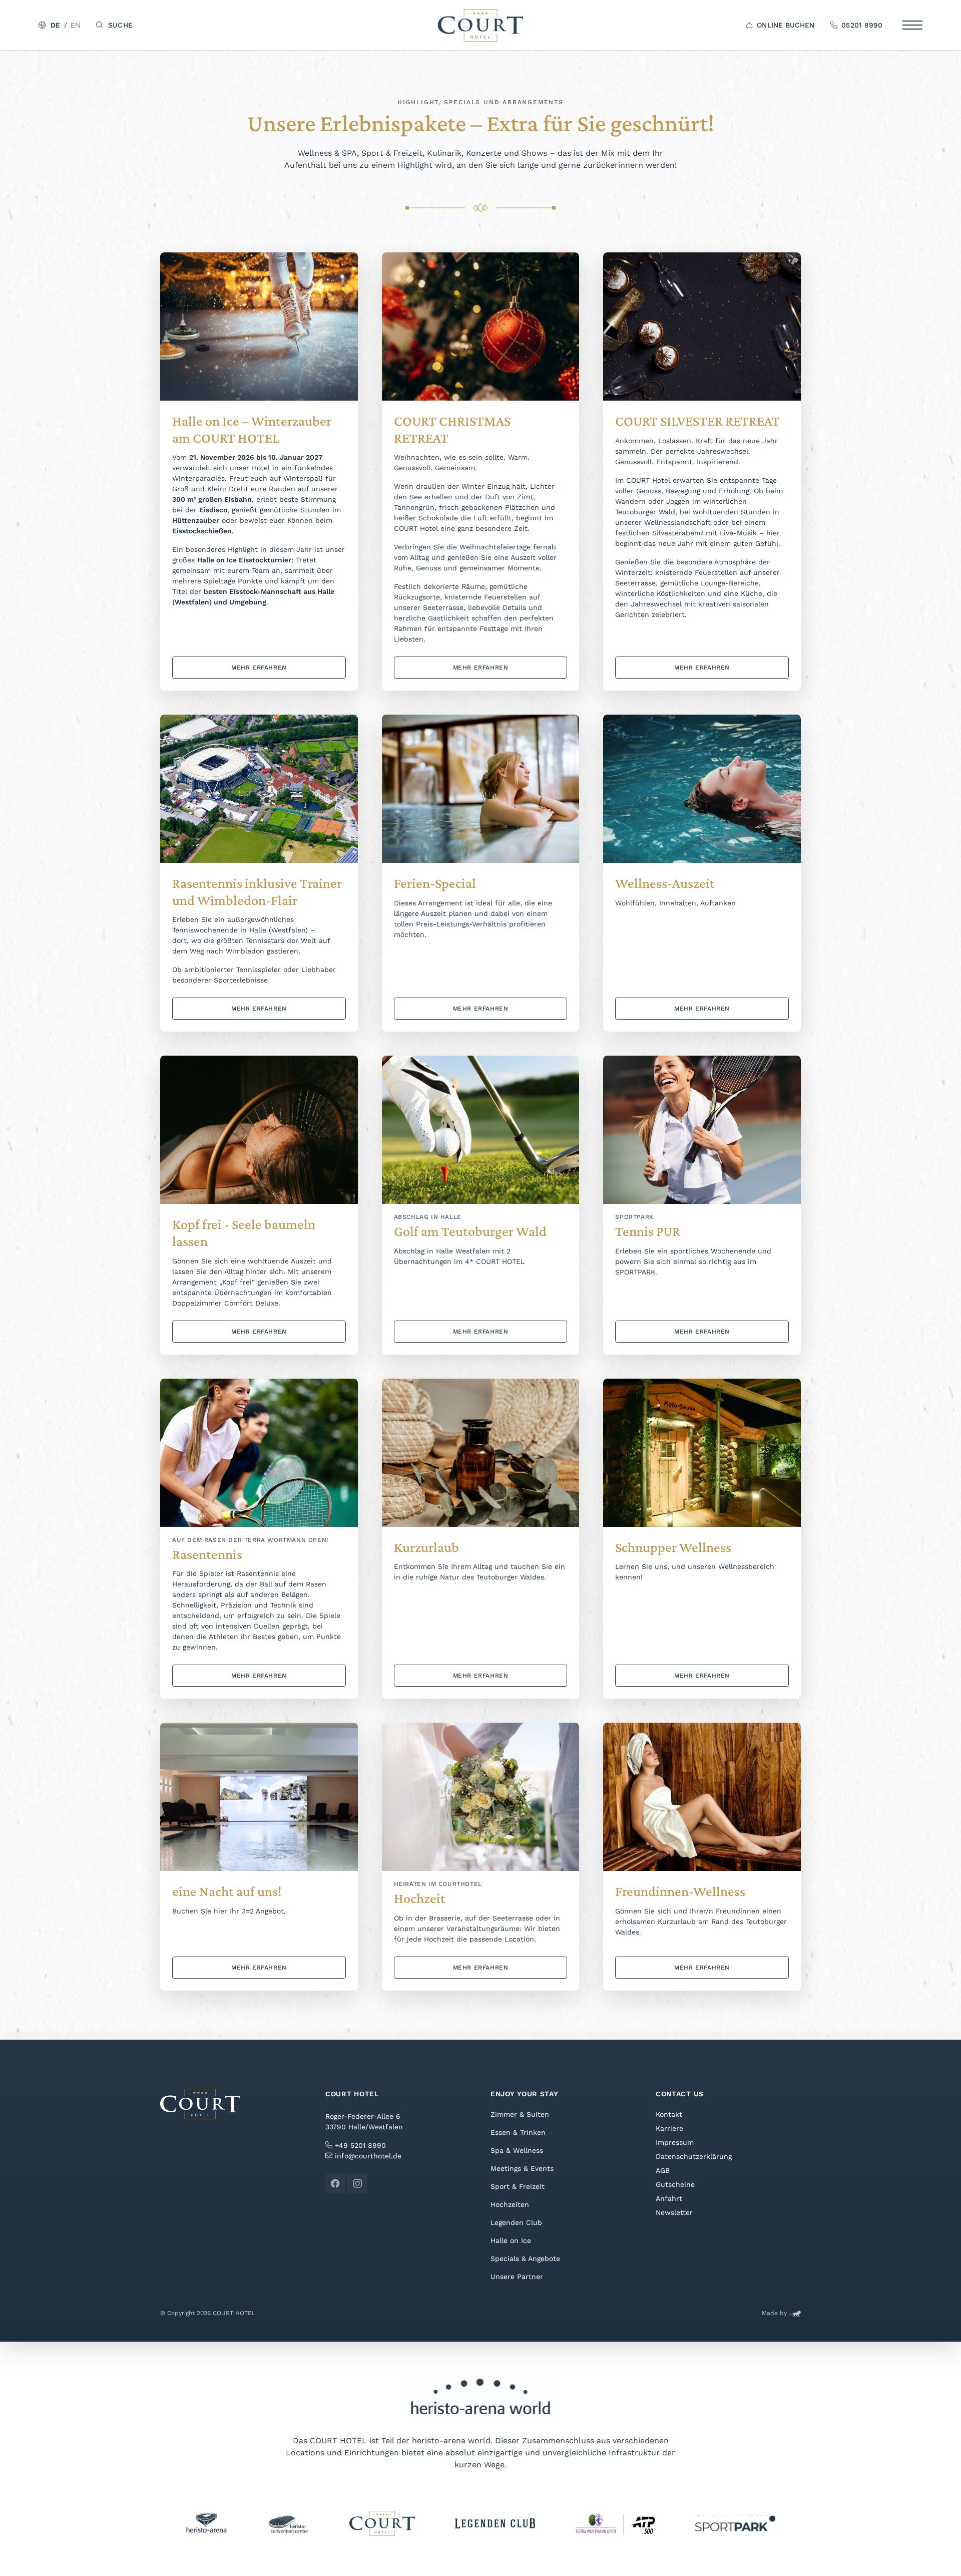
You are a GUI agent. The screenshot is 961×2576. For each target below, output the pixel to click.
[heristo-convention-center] (288, 2523)
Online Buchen (786, 25)
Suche (120, 25)
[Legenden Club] (495, 2523)
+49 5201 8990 (359, 2145)
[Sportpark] (735, 2523)
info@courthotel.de (368, 2156)
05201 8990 (862, 25)
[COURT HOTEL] (480, 25)
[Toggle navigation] (912, 25)
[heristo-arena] (206, 2523)
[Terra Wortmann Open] (615, 2523)
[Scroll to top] (939, 2554)
